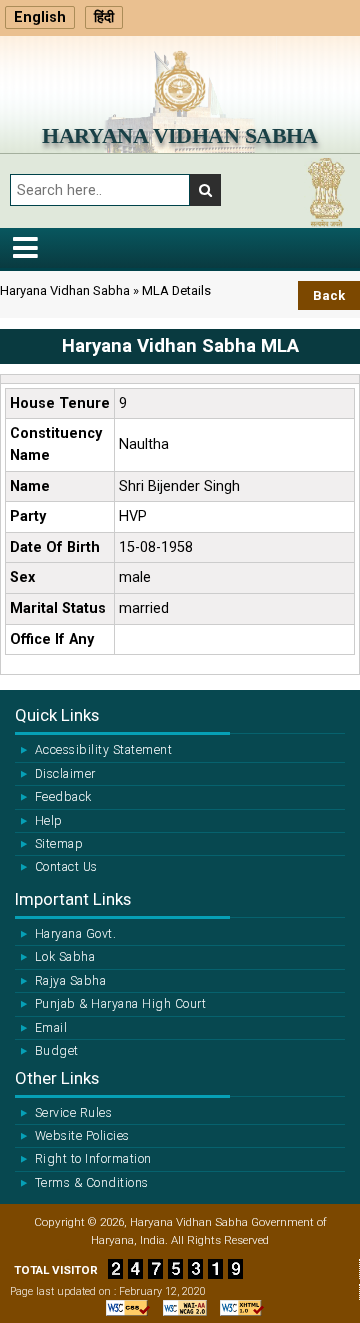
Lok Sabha (65, 957)
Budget (57, 1051)
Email (51, 1028)
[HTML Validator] (237, 1308)
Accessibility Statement (103, 750)
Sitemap (59, 844)
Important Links (73, 899)
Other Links (57, 1078)
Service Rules (73, 1113)
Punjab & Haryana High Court (120, 1004)
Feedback (63, 797)
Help (49, 821)
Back (329, 295)
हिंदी (104, 17)
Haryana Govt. (75, 934)
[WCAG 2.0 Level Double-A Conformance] (180, 1308)
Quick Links (57, 715)
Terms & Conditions (92, 1183)
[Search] (205, 190)
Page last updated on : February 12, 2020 (108, 1291)
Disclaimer (65, 774)
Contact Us (66, 867)
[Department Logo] (180, 80)
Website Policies (82, 1136)
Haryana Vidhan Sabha (180, 135)
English (40, 17)
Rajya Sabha (70, 981)
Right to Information (93, 1159)
